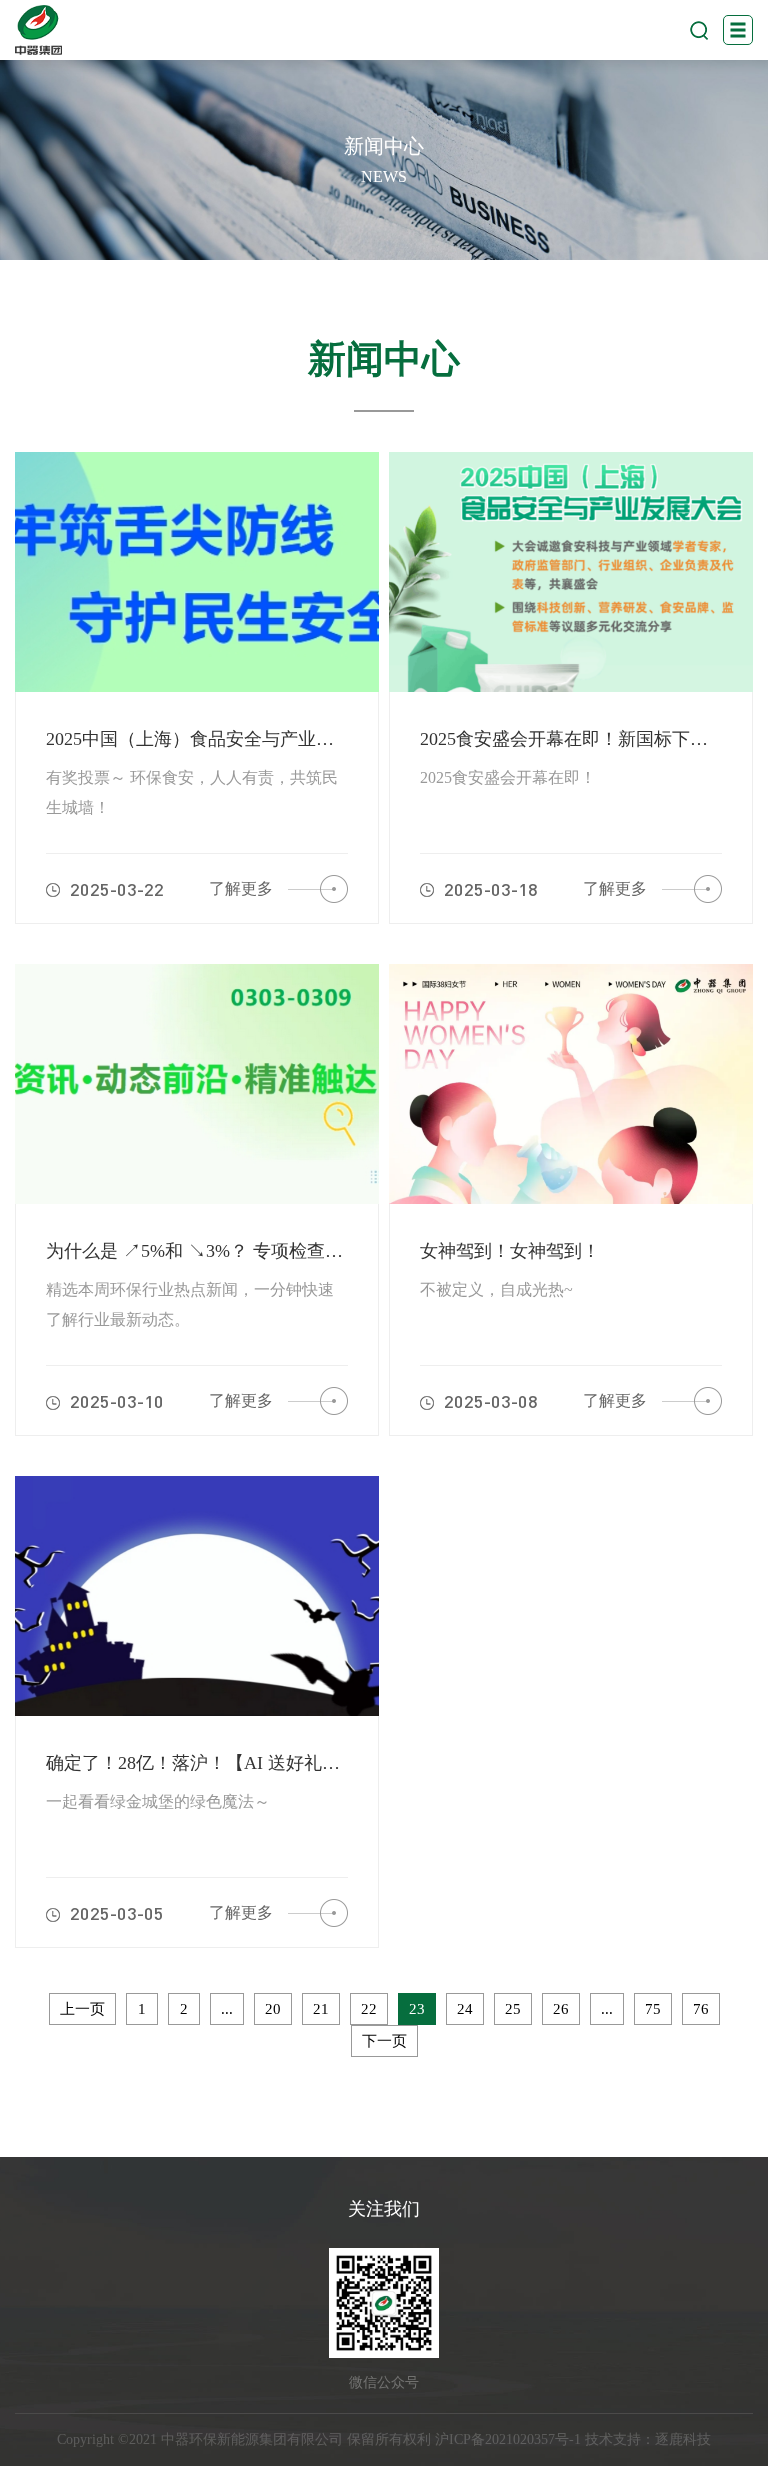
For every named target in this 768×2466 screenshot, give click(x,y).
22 (369, 2009)
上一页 (82, 2009)
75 (653, 2009)
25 (513, 2009)
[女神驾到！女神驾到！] (571, 1084)
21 (321, 2009)
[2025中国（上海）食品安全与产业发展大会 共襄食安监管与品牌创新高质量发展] (197, 572)
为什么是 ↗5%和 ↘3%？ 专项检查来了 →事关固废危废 (269, 1251)
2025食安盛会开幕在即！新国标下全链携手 (591, 739)
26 (561, 2009)
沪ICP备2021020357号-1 (508, 2439)
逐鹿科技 (683, 2439)
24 (465, 2009)
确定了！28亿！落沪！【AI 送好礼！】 (202, 1763)
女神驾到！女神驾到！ (510, 1251)
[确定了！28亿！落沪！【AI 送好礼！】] (197, 1596)
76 (701, 2009)
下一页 (384, 2041)
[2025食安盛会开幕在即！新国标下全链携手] (571, 572)
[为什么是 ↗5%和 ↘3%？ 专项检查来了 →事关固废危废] (197, 1084)
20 (273, 2009)
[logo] (38, 30)
